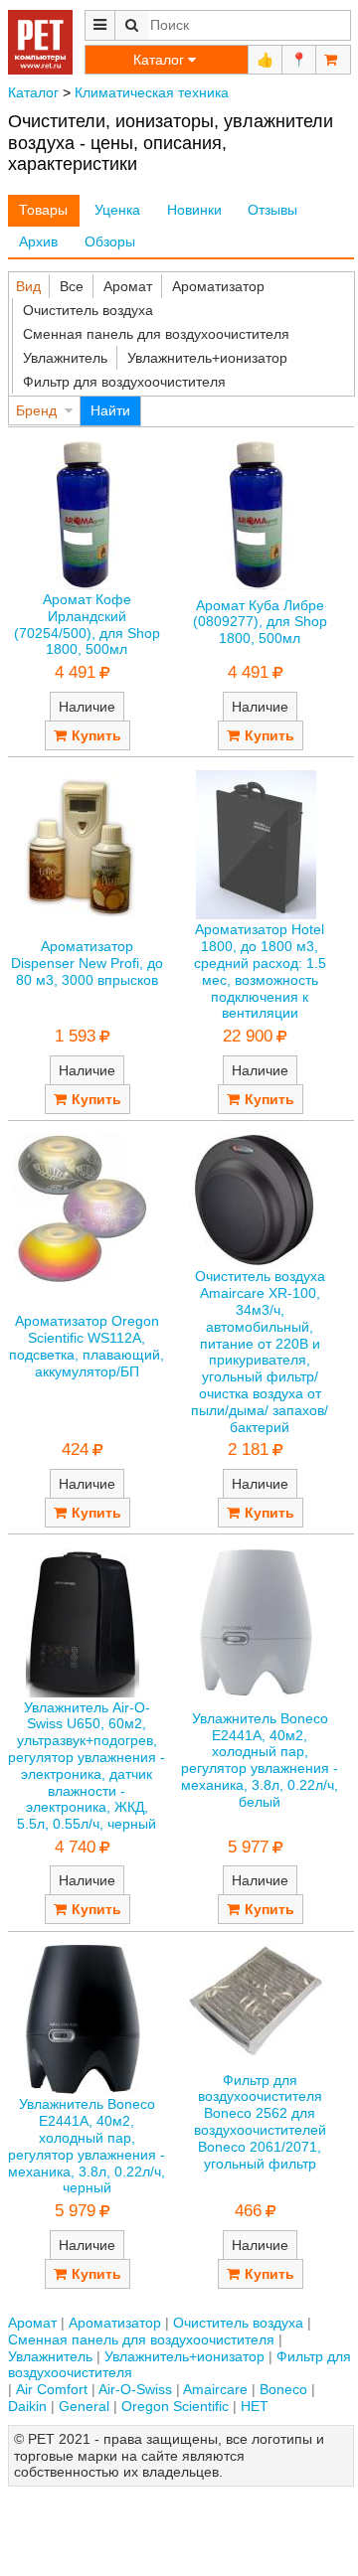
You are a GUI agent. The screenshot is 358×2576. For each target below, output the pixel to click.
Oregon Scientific (175, 2406)
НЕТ (255, 2406)
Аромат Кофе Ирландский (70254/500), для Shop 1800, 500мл (87, 624)
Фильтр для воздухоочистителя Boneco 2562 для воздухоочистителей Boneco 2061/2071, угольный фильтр (260, 2122)
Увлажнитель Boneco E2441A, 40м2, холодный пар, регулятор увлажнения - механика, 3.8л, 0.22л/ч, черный (87, 2146)
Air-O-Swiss (135, 2389)
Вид (28, 286)
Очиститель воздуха (88, 310)
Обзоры (110, 241)
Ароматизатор (218, 286)
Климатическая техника (152, 92)
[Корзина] (333, 60)
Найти (110, 410)
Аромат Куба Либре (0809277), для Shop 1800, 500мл (260, 622)
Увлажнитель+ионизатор (207, 358)
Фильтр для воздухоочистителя (124, 382)
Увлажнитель (65, 358)
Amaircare (215, 2389)
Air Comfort (52, 2389)
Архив (38, 241)
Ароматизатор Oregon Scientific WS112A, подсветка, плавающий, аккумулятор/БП (87, 1346)
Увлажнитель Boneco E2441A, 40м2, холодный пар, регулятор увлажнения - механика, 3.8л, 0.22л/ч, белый (260, 1760)
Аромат (128, 286)
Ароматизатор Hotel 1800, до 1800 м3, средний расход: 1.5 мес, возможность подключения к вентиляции (260, 971)
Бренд (36, 410)
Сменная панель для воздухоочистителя (156, 334)
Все (72, 286)
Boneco (283, 2389)
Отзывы (272, 210)
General (84, 2406)
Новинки (194, 210)
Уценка (117, 210)
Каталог (33, 92)
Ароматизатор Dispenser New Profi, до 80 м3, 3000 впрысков (87, 963)
